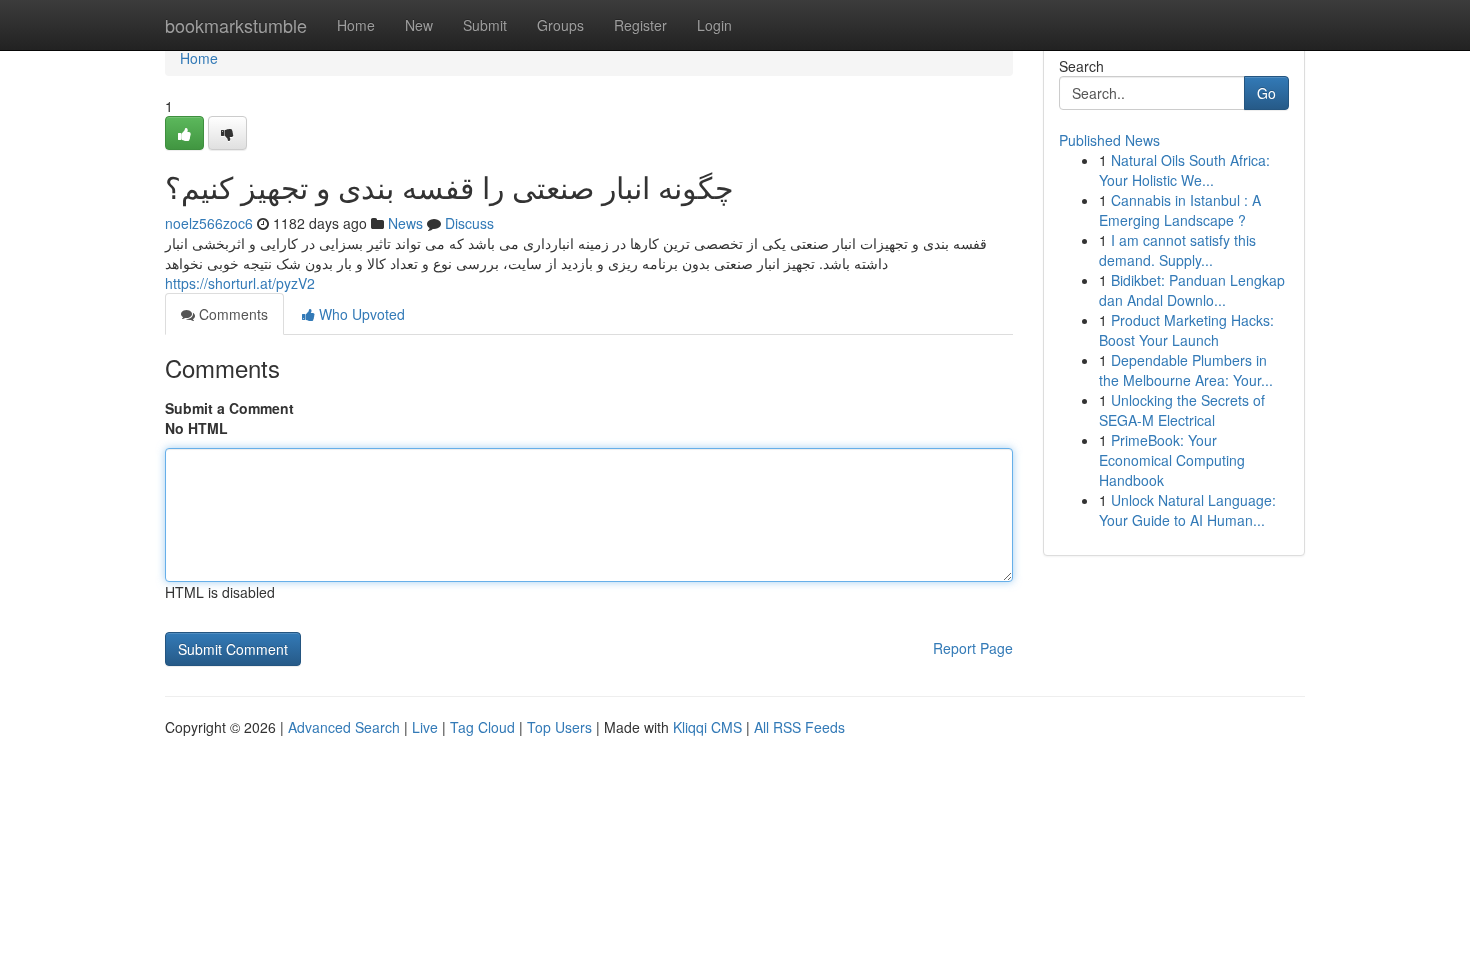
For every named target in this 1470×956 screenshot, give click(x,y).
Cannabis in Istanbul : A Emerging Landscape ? (1180, 210)
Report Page (973, 648)
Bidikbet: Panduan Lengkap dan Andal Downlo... (1192, 290)
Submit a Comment (229, 408)
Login (714, 25)
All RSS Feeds (799, 727)
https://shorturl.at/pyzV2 (240, 283)
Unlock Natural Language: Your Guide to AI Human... (1187, 510)
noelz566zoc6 (209, 223)
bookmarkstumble (236, 25)
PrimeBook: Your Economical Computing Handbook (1172, 460)
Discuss (469, 223)
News (405, 223)
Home (356, 25)
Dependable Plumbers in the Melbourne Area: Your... (1186, 370)
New (419, 25)
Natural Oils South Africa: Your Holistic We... (1184, 170)
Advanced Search (344, 727)
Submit (485, 25)
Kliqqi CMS (707, 727)
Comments (231, 314)
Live (425, 727)
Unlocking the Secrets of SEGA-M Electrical (1182, 410)
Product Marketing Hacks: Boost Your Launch (1186, 330)
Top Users (559, 727)
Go (1266, 93)
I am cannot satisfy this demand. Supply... (1177, 250)
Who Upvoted (360, 314)
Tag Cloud (482, 727)
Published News (1109, 140)
